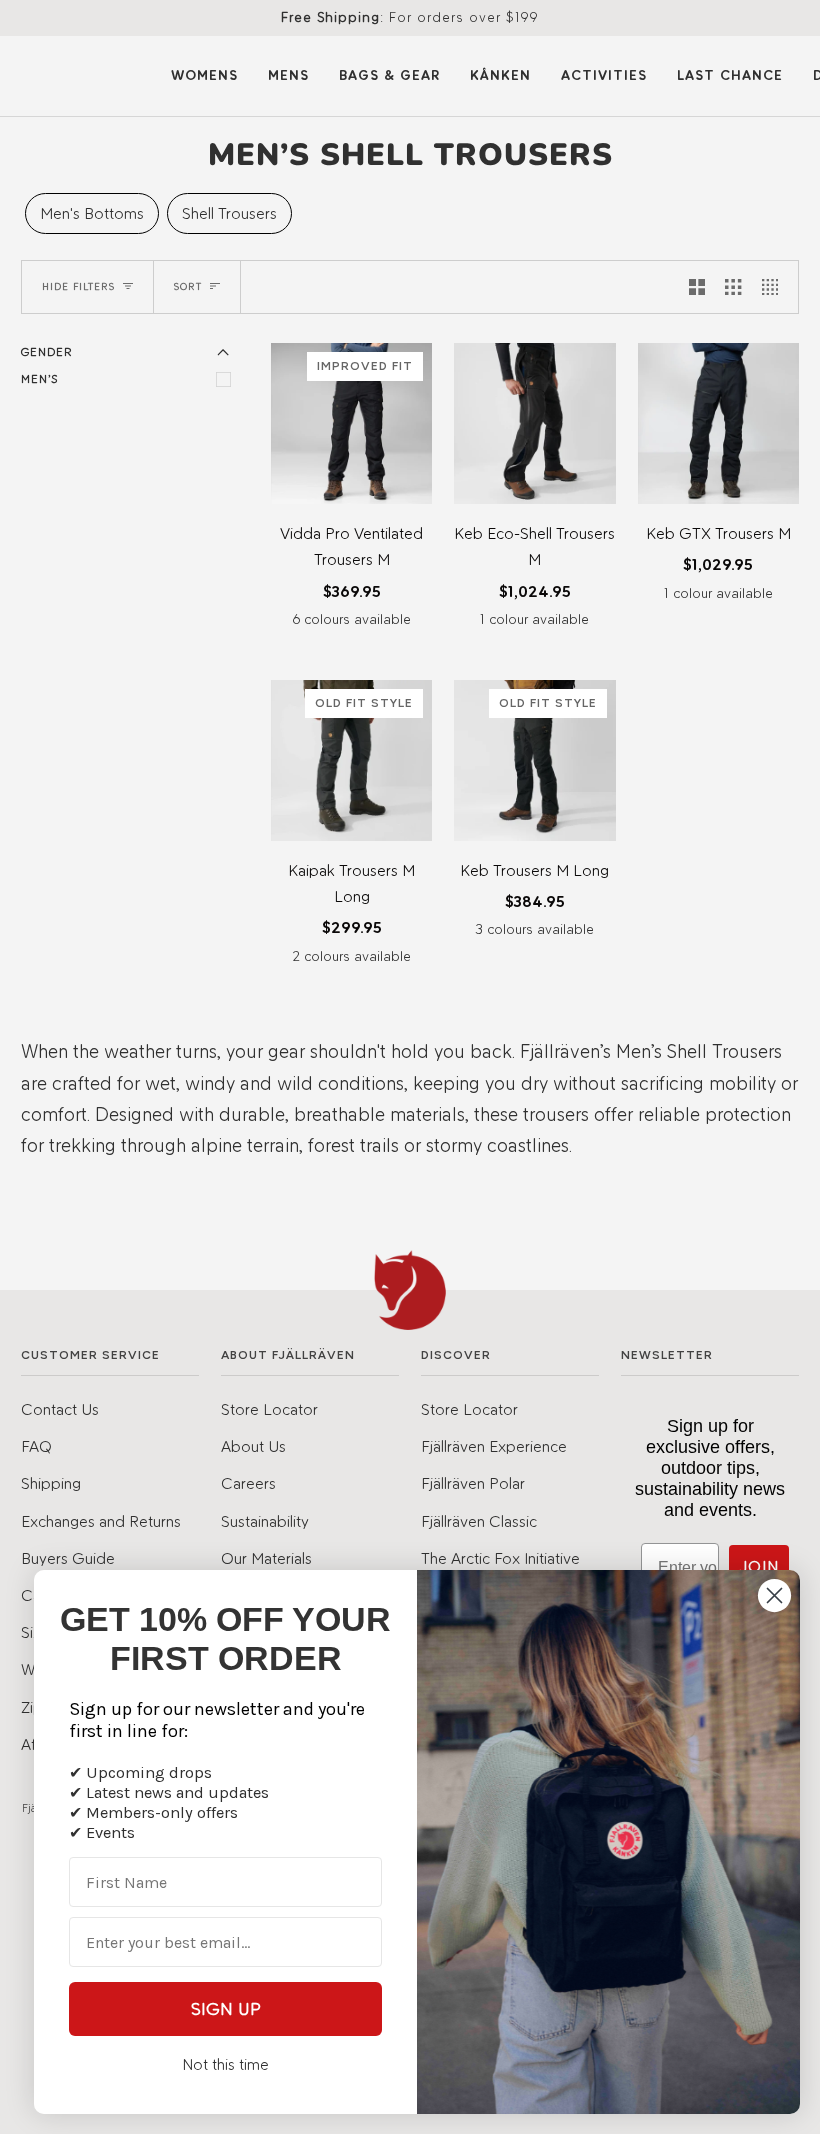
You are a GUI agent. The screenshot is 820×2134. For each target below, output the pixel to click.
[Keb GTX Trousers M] (718, 423)
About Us (253, 1446)
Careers (248, 1483)
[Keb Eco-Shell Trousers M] (534, 423)
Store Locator (269, 1409)
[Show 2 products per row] (697, 287)
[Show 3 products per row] (733, 287)
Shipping (51, 1483)
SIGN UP (226, 2009)
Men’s (39, 379)
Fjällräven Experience (494, 1446)
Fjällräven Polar (473, 1483)
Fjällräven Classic (479, 1521)
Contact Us (60, 1409)
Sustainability (265, 1521)
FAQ (36, 1446)
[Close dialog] (774, 1595)
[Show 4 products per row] (775, 287)
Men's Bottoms (92, 213)
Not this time (225, 2064)
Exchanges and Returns (101, 1521)
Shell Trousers (229, 213)
